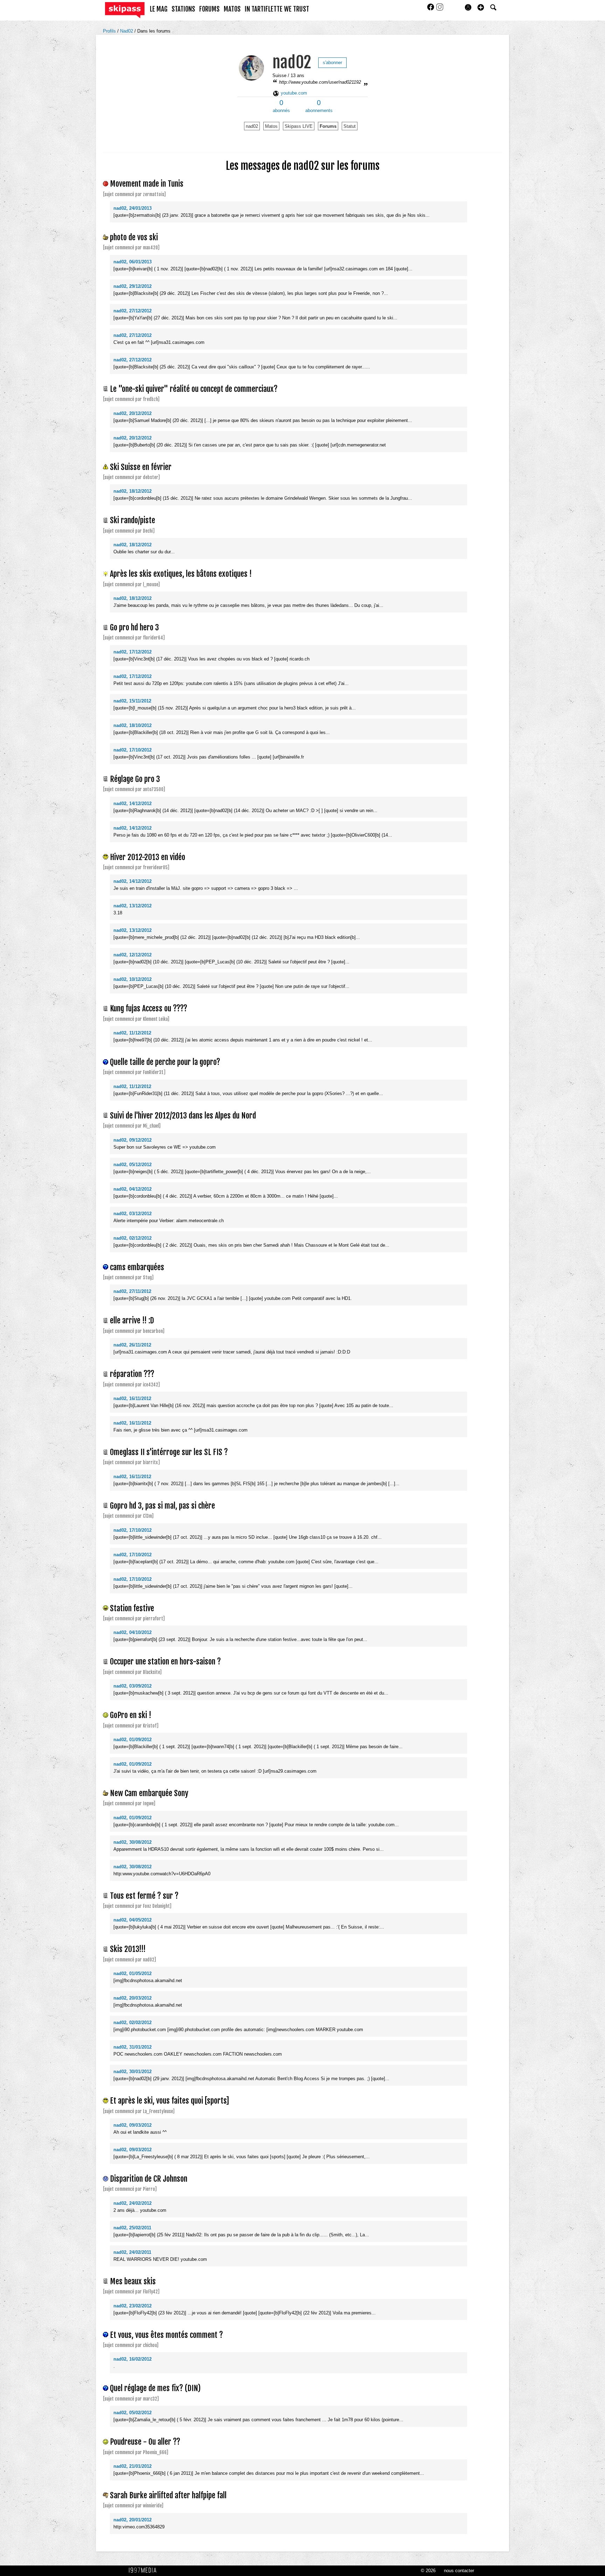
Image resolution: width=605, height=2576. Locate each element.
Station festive (132, 1608)
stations (183, 9)
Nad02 (127, 31)
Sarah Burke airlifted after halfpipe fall (168, 2495)
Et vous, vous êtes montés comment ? (166, 2335)
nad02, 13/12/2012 (133, 906)
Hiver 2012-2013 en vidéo (148, 857)
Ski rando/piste (133, 520)
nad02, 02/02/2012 (133, 2023)
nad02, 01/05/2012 (133, 1973)
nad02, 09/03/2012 (133, 2125)
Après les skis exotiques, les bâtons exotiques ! (181, 574)
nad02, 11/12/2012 (132, 1033)
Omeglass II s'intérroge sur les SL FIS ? (169, 1452)
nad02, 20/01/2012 (133, 2520)
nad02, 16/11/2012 (132, 1398)
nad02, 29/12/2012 (133, 286)
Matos (271, 126)
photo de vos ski (134, 237)
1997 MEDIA (145, 2570)
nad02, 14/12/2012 (133, 804)
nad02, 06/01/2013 (133, 262)
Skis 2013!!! (128, 1949)
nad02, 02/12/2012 (133, 1238)
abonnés (281, 106)
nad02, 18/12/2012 (133, 491)
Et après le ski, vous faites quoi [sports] (169, 2101)
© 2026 (428, 2571)
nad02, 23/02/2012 (133, 2306)
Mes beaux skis (133, 2281)
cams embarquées (137, 1267)
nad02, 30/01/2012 (133, 2072)
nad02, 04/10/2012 (133, 1632)
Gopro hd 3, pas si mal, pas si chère (162, 1506)
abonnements (319, 106)
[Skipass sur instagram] (440, 9)
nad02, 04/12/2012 (133, 1189)
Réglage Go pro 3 (135, 779)
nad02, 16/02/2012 (133, 2359)
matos (232, 9)
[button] (481, 7)
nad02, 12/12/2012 (133, 955)
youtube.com (293, 93)
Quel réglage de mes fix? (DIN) (155, 2388)
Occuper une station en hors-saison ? (165, 1661)
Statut (350, 126)
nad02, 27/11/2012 (132, 1291)
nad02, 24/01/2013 (133, 208)
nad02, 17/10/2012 (133, 750)
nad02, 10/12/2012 (133, 979)
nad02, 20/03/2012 (133, 1998)
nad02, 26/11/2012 (132, 1345)
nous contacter (459, 2571)
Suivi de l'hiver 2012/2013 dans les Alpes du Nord (183, 1116)
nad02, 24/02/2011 (132, 2252)
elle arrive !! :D (132, 1320)
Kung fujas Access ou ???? (149, 1008)
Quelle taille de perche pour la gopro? (165, 1062)
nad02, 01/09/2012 (133, 1740)
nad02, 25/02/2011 (132, 2228)
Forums (328, 126)
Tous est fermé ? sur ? (144, 1896)
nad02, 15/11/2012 (132, 701)
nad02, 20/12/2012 (133, 413)
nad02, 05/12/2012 (133, 1165)
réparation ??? (132, 1374)
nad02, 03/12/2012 (133, 1214)
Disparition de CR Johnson (149, 2179)
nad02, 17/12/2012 (133, 652)
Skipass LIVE (299, 126)
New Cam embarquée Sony (149, 1793)
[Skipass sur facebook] (431, 9)
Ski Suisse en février (141, 467)
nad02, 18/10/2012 (133, 725)
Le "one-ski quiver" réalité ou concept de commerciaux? (194, 389)
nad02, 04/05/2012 (133, 1920)
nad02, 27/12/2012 (133, 311)
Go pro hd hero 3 (134, 627)
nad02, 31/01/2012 (133, 2047)
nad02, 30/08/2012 (133, 1842)
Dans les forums (154, 31)
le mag (159, 9)
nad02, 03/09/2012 (133, 1686)
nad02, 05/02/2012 (133, 2413)
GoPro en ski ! (131, 1715)
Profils (110, 31)
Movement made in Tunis (147, 184)
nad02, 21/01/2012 (133, 2466)
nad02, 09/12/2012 (133, 1140)
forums (209, 9)
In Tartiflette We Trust (277, 9)
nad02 (292, 62)
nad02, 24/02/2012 (133, 2203)
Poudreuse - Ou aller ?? (145, 2442)
